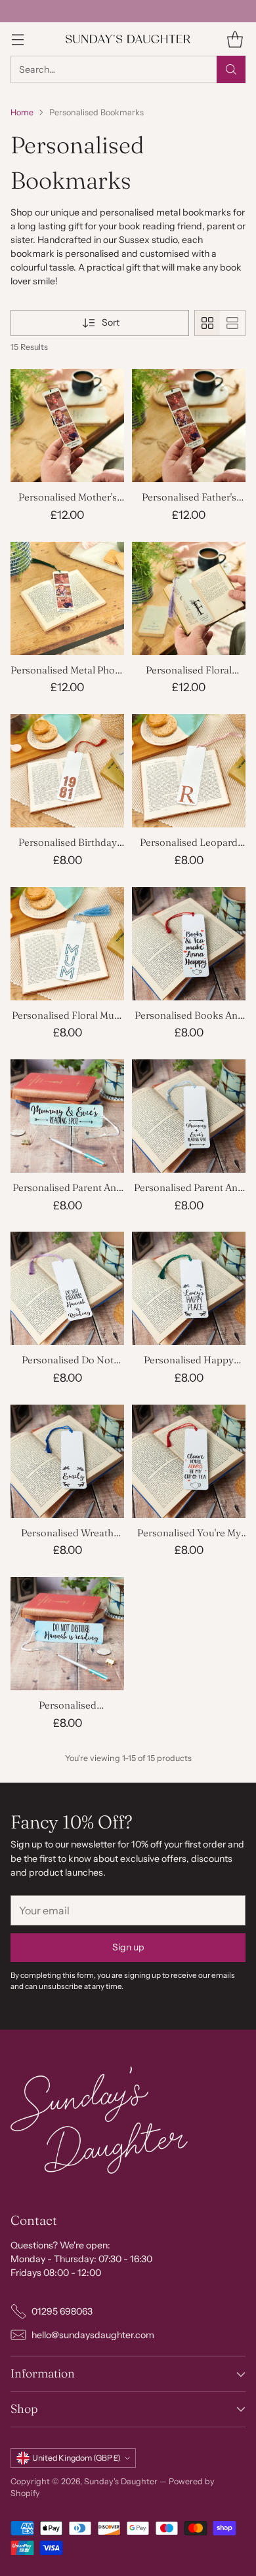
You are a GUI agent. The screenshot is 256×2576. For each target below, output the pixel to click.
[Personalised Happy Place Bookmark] (189, 1288)
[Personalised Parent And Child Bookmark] (67, 1116)
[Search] (231, 69)
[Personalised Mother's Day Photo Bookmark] (67, 426)
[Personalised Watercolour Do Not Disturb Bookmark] (67, 1634)
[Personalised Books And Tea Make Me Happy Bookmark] (189, 944)
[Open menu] (17, 39)
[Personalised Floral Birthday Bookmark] (189, 598)
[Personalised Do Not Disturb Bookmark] (67, 1288)
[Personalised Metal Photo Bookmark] (67, 598)
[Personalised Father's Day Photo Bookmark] (189, 426)
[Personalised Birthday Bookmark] (67, 771)
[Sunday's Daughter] (128, 39)
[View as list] (232, 323)
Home (22, 112)
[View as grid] (207, 323)
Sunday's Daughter (121, 2481)
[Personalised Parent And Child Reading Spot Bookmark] (189, 1116)
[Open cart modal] (235, 39)
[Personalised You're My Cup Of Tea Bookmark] (189, 1461)
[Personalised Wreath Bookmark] (67, 1461)
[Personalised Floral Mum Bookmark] (67, 944)
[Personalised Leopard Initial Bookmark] (189, 771)
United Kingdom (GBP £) (76, 2458)
